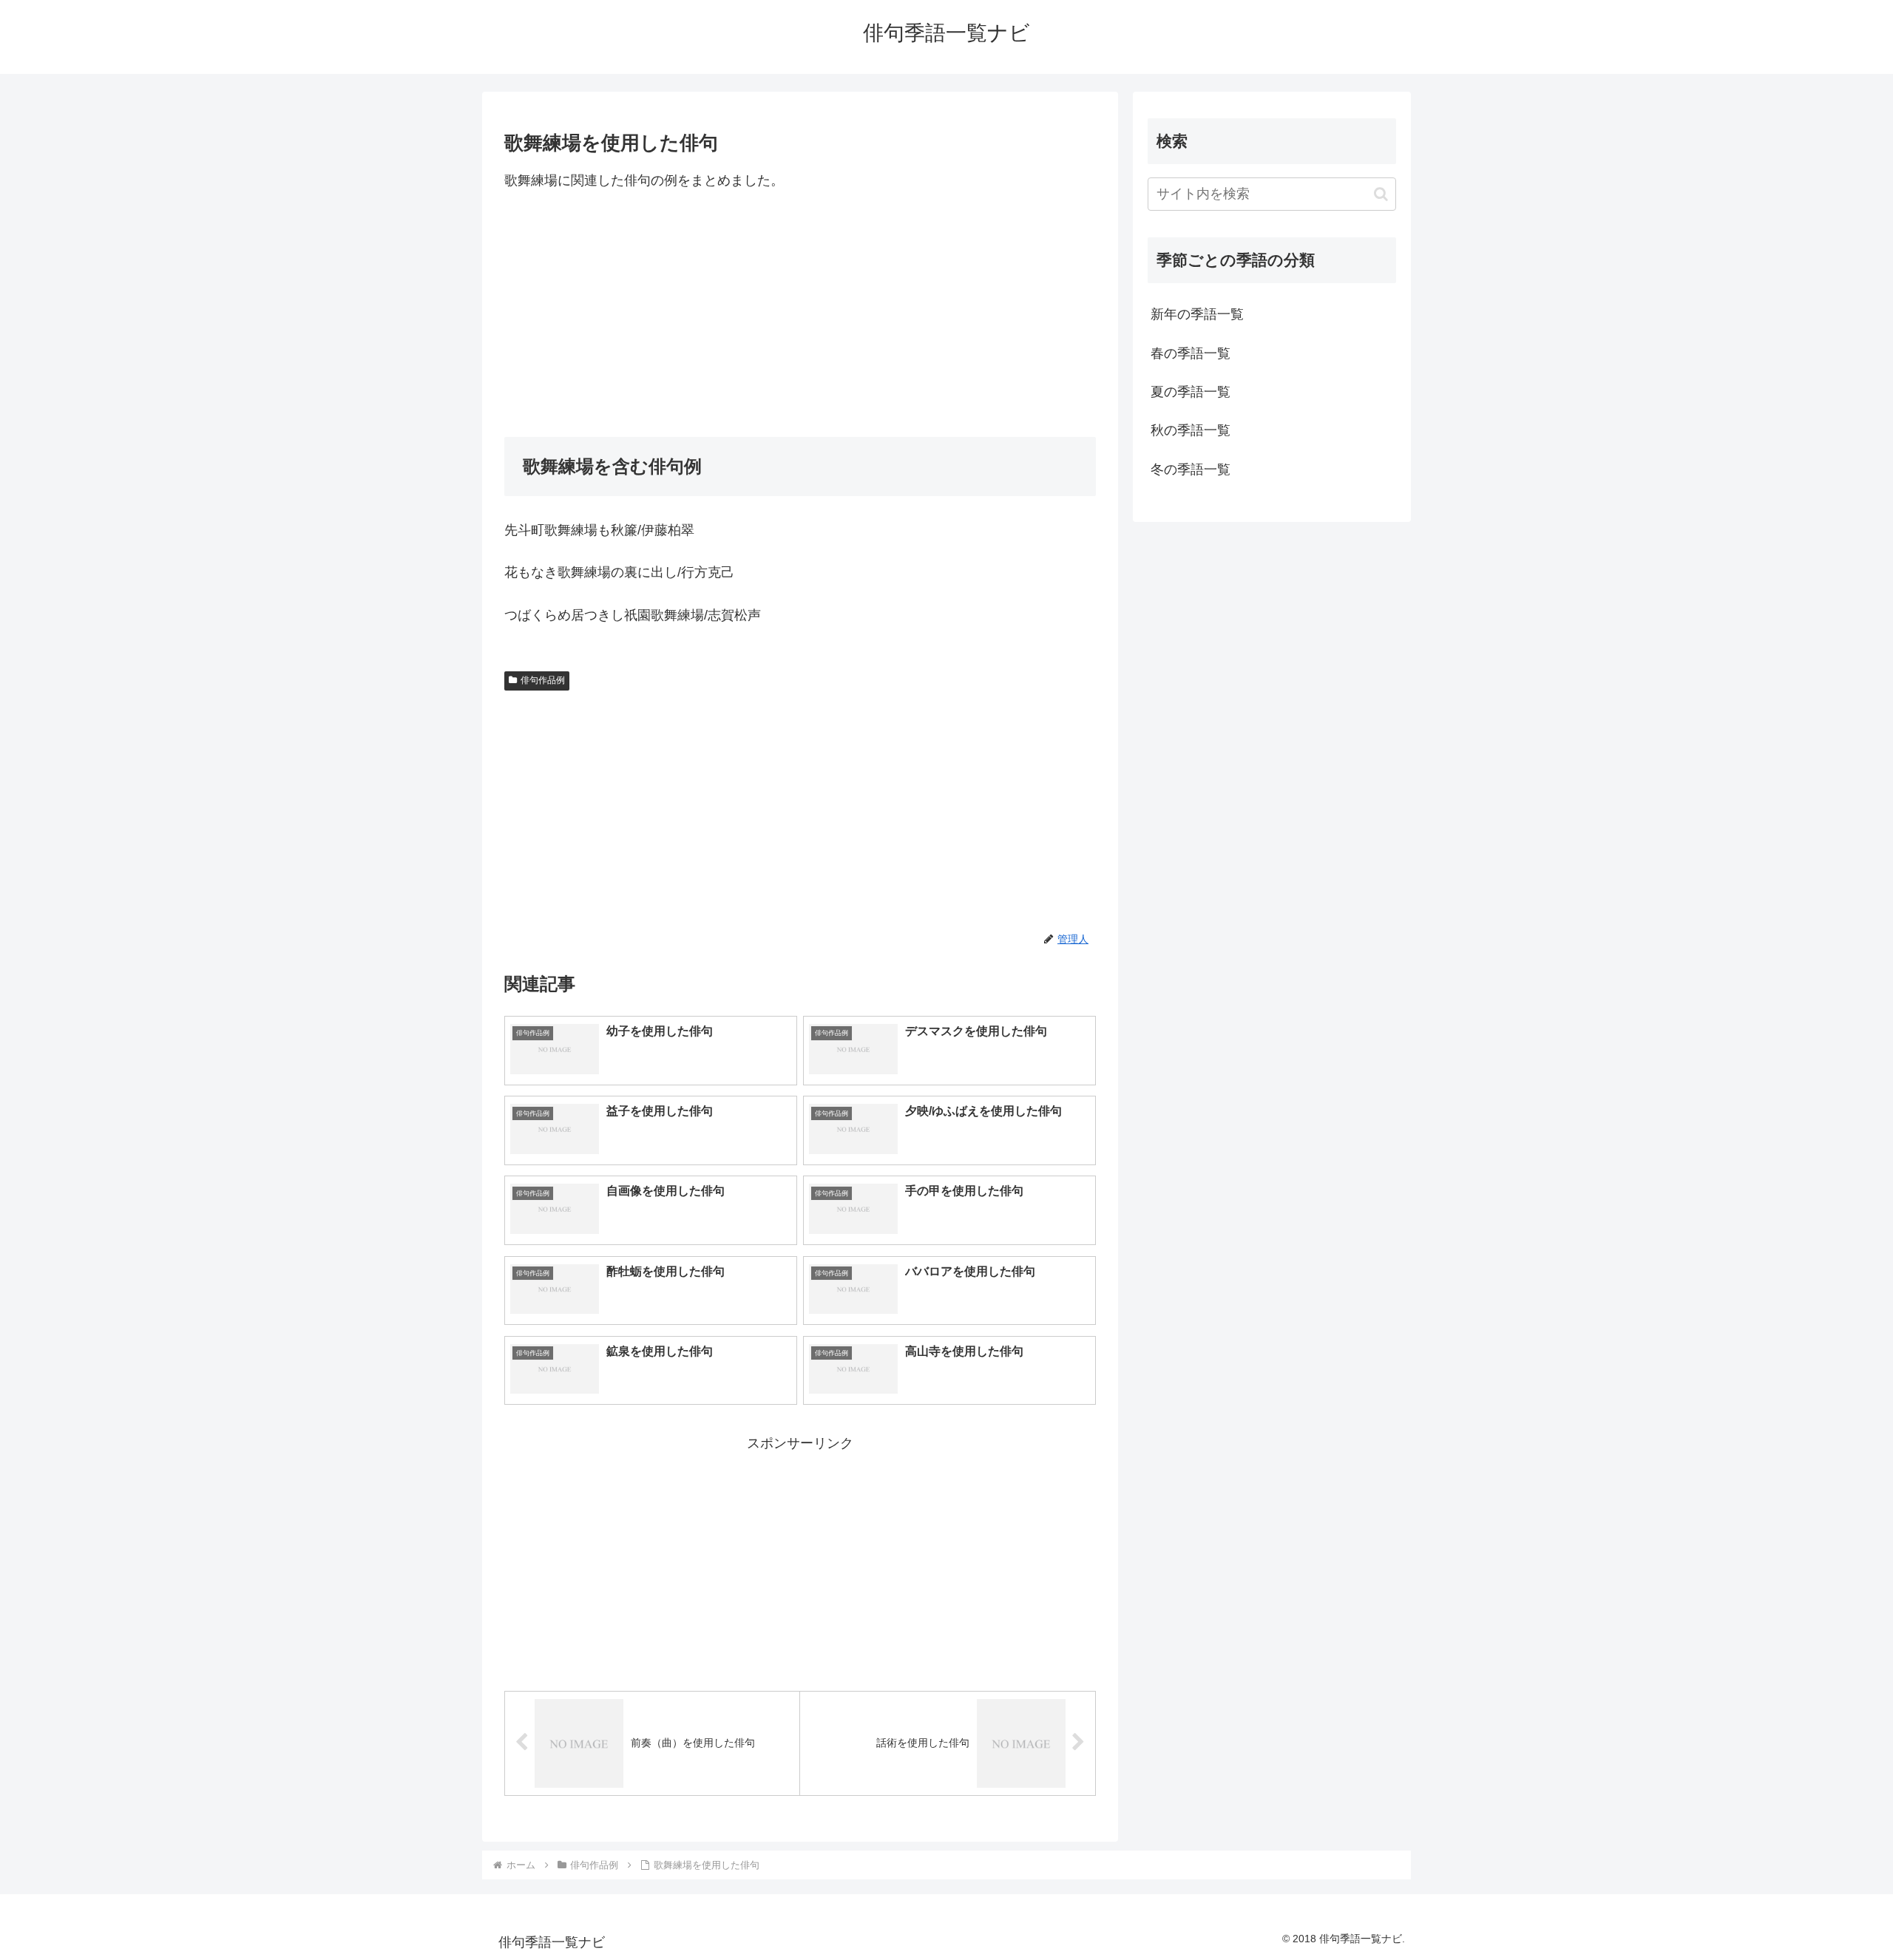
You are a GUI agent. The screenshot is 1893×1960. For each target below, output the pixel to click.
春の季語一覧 (1191, 353)
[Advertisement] (800, 314)
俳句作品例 (543, 680)
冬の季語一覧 (1191, 469)
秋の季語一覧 (1191, 430)
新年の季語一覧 (1197, 314)
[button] (1381, 194)
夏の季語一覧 (1191, 392)
